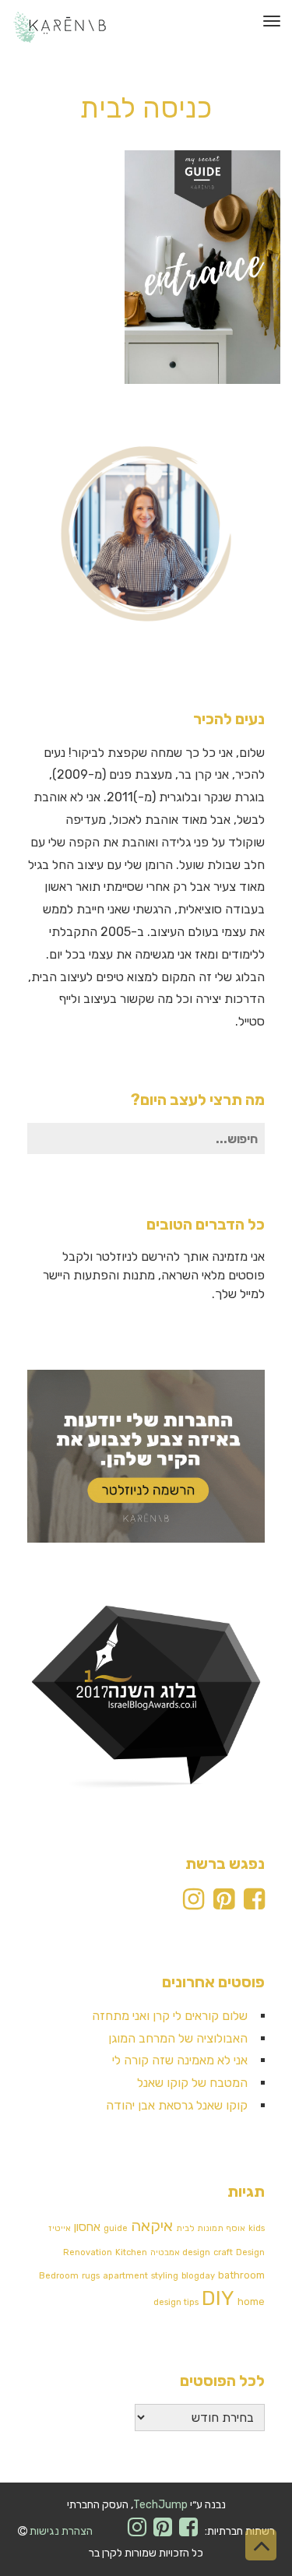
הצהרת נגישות (61, 2531)
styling (165, 2276)
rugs (91, 2276)
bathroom (241, 2275)
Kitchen (131, 2252)
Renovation (88, 2252)
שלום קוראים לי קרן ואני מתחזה (170, 2016)
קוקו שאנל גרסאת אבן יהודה (177, 2105)
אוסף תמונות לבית (211, 2228)
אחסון (87, 2227)
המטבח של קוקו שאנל (192, 2083)
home (251, 2302)
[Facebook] (254, 1904)
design (196, 2252)
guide (116, 2228)
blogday (198, 2276)
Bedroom (59, 2276)
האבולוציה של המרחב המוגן (178, 2038)
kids (257, 2228)
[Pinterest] (224, 1904)
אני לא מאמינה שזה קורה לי (180, 2060)
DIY (218, 2298)
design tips (176, 2302)
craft (223, 2252)
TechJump (160, 2505)
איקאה (152, 2226)
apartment (125, 2276)
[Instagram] (193, 1904)
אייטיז (60, 2228)
